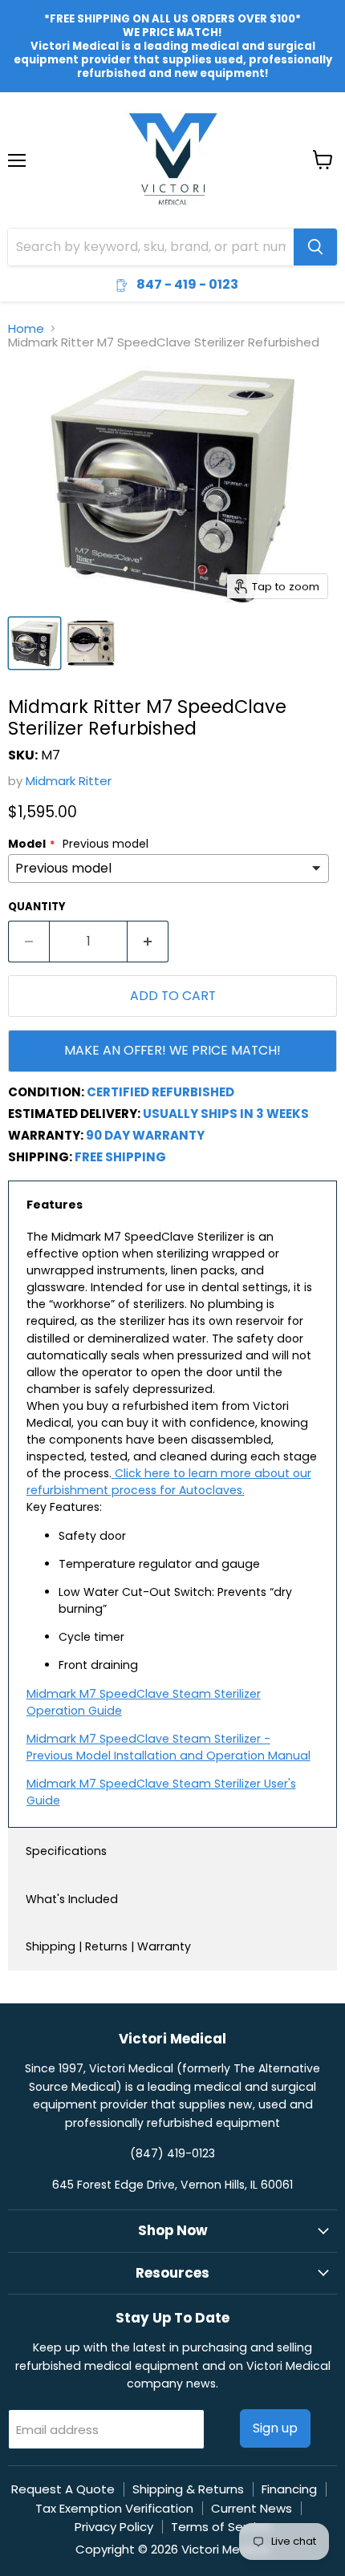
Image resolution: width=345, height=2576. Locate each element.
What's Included (72, 1899)
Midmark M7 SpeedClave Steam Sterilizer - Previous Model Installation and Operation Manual (168, 1747)
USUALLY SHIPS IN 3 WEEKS (226, 1114)
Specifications (66, 1851)
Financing (289, 2489)
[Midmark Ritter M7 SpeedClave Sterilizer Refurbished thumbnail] (34, 643)
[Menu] (17, 119)
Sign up (275, 2428)
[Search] (315, 247)
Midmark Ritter (69, 781)
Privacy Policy (114, 2527)
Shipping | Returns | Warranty (108, 1946)
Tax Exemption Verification (114, 2508)
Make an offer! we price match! (172, 1050)
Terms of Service (221, 2527)
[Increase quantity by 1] (148, 942)
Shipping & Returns (188, 2489)
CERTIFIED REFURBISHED (160, 1092)
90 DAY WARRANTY (145, 1135)
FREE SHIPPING (120, 1157)
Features (55, 1205)
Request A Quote (63, 2489)
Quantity (37, 907)
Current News (252, 2508)
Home (26, 328)
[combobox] (151, 247)
